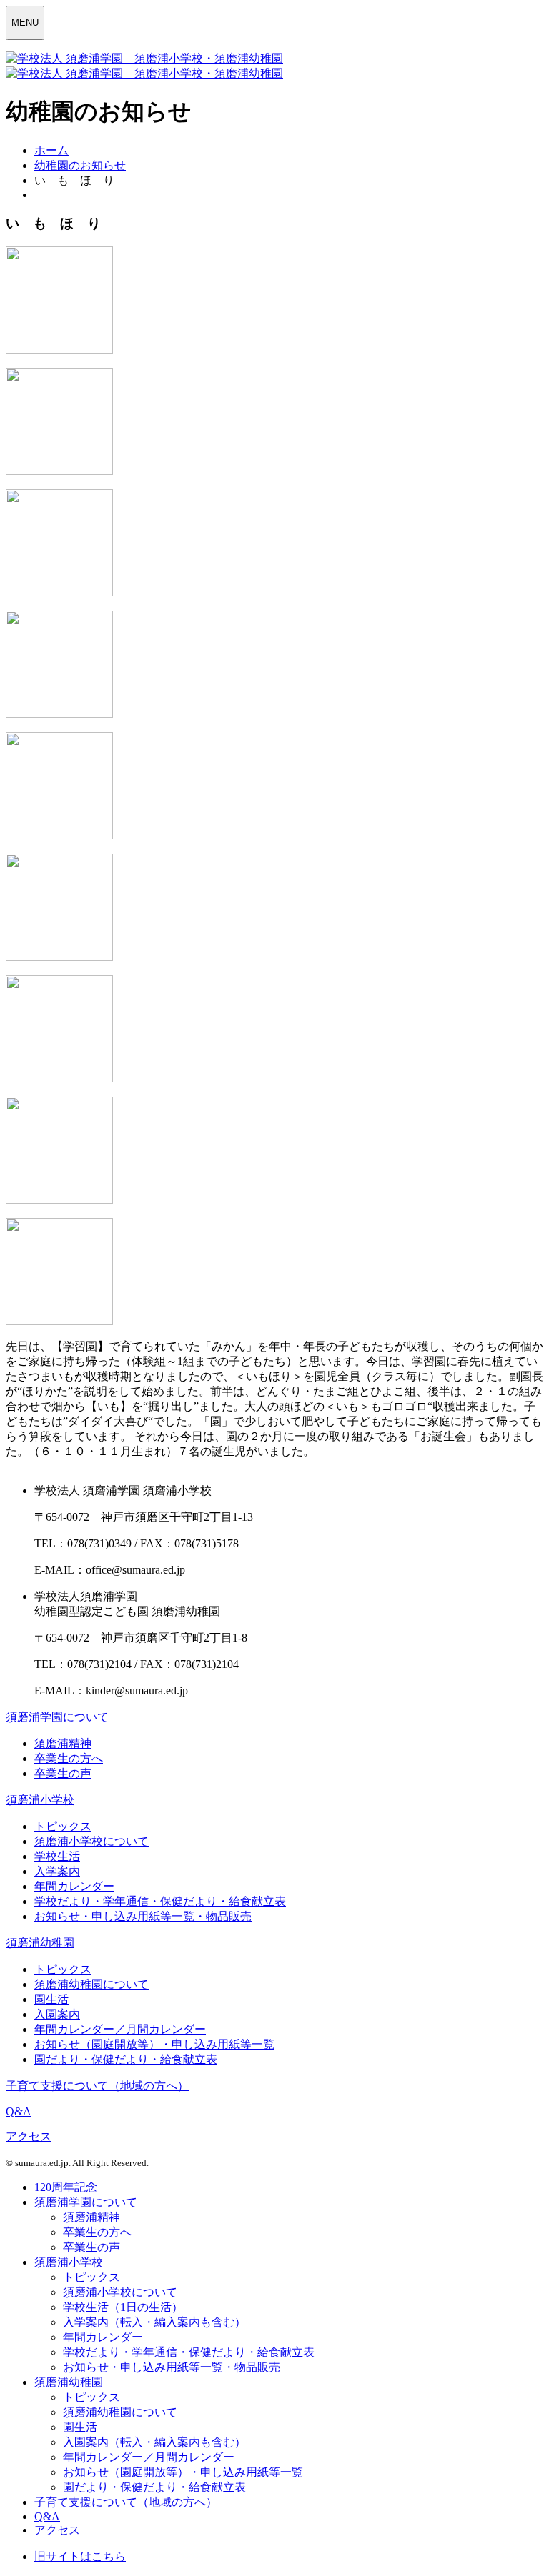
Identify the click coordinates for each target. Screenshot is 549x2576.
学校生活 (57, 1856)
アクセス (29, 2136)
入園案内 (57, 2014)
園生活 (51, 1999)
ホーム (51, 150)
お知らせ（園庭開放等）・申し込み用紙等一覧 (154, 2044)
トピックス (63, 1826)
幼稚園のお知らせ (80, 165)
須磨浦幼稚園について (91, 1984)
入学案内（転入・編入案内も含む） (154, 2322)
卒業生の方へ (69, 1758)
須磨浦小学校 (40, 1800)
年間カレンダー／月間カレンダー (120, 2029)
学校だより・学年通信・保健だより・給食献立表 (160, 1901)
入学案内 (57, 1871)
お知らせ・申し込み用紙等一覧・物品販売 (143, 1916)
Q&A (19, 2111)
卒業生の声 (63, 1773)
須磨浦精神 (63, 1743)
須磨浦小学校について (91, 1841)
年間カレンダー (74, 1886)
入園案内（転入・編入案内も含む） (154, 2442)
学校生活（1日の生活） (123, 2307)
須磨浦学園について (57, 1717)
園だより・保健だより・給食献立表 (126, 2059)
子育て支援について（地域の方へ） (97, 2086)
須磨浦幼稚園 (40, 1943)
